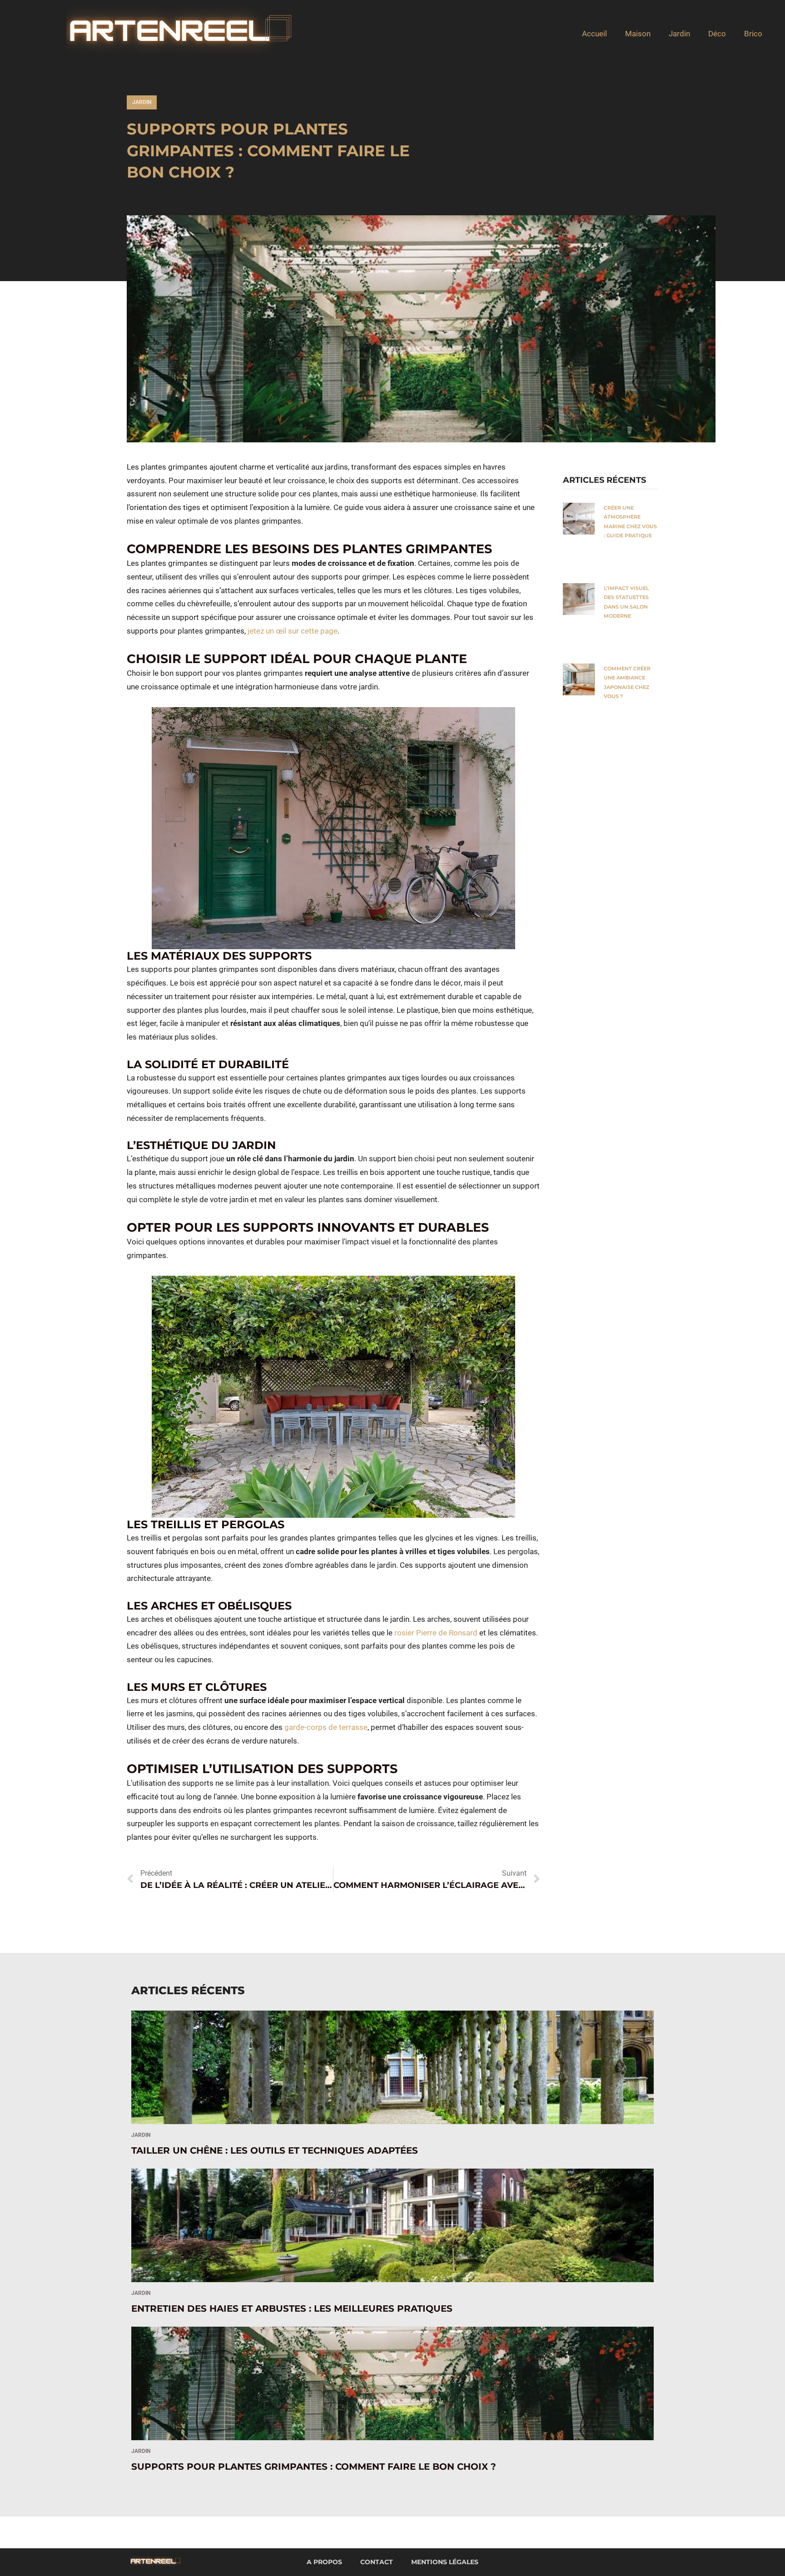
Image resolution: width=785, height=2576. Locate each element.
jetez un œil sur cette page (293, 631)
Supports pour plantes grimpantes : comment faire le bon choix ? (315, 2467)
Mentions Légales (445, 2562)
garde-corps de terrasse (326, 1727)
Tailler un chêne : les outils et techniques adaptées (275, 2150)
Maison (638, 34)
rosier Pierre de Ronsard (436, 1633)
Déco (717, 34)
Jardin (679, 34)
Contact (377, 2562)
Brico (753, 34)
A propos (324, 2562)
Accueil (594, 34)
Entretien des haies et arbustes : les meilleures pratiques (292, 2308)
